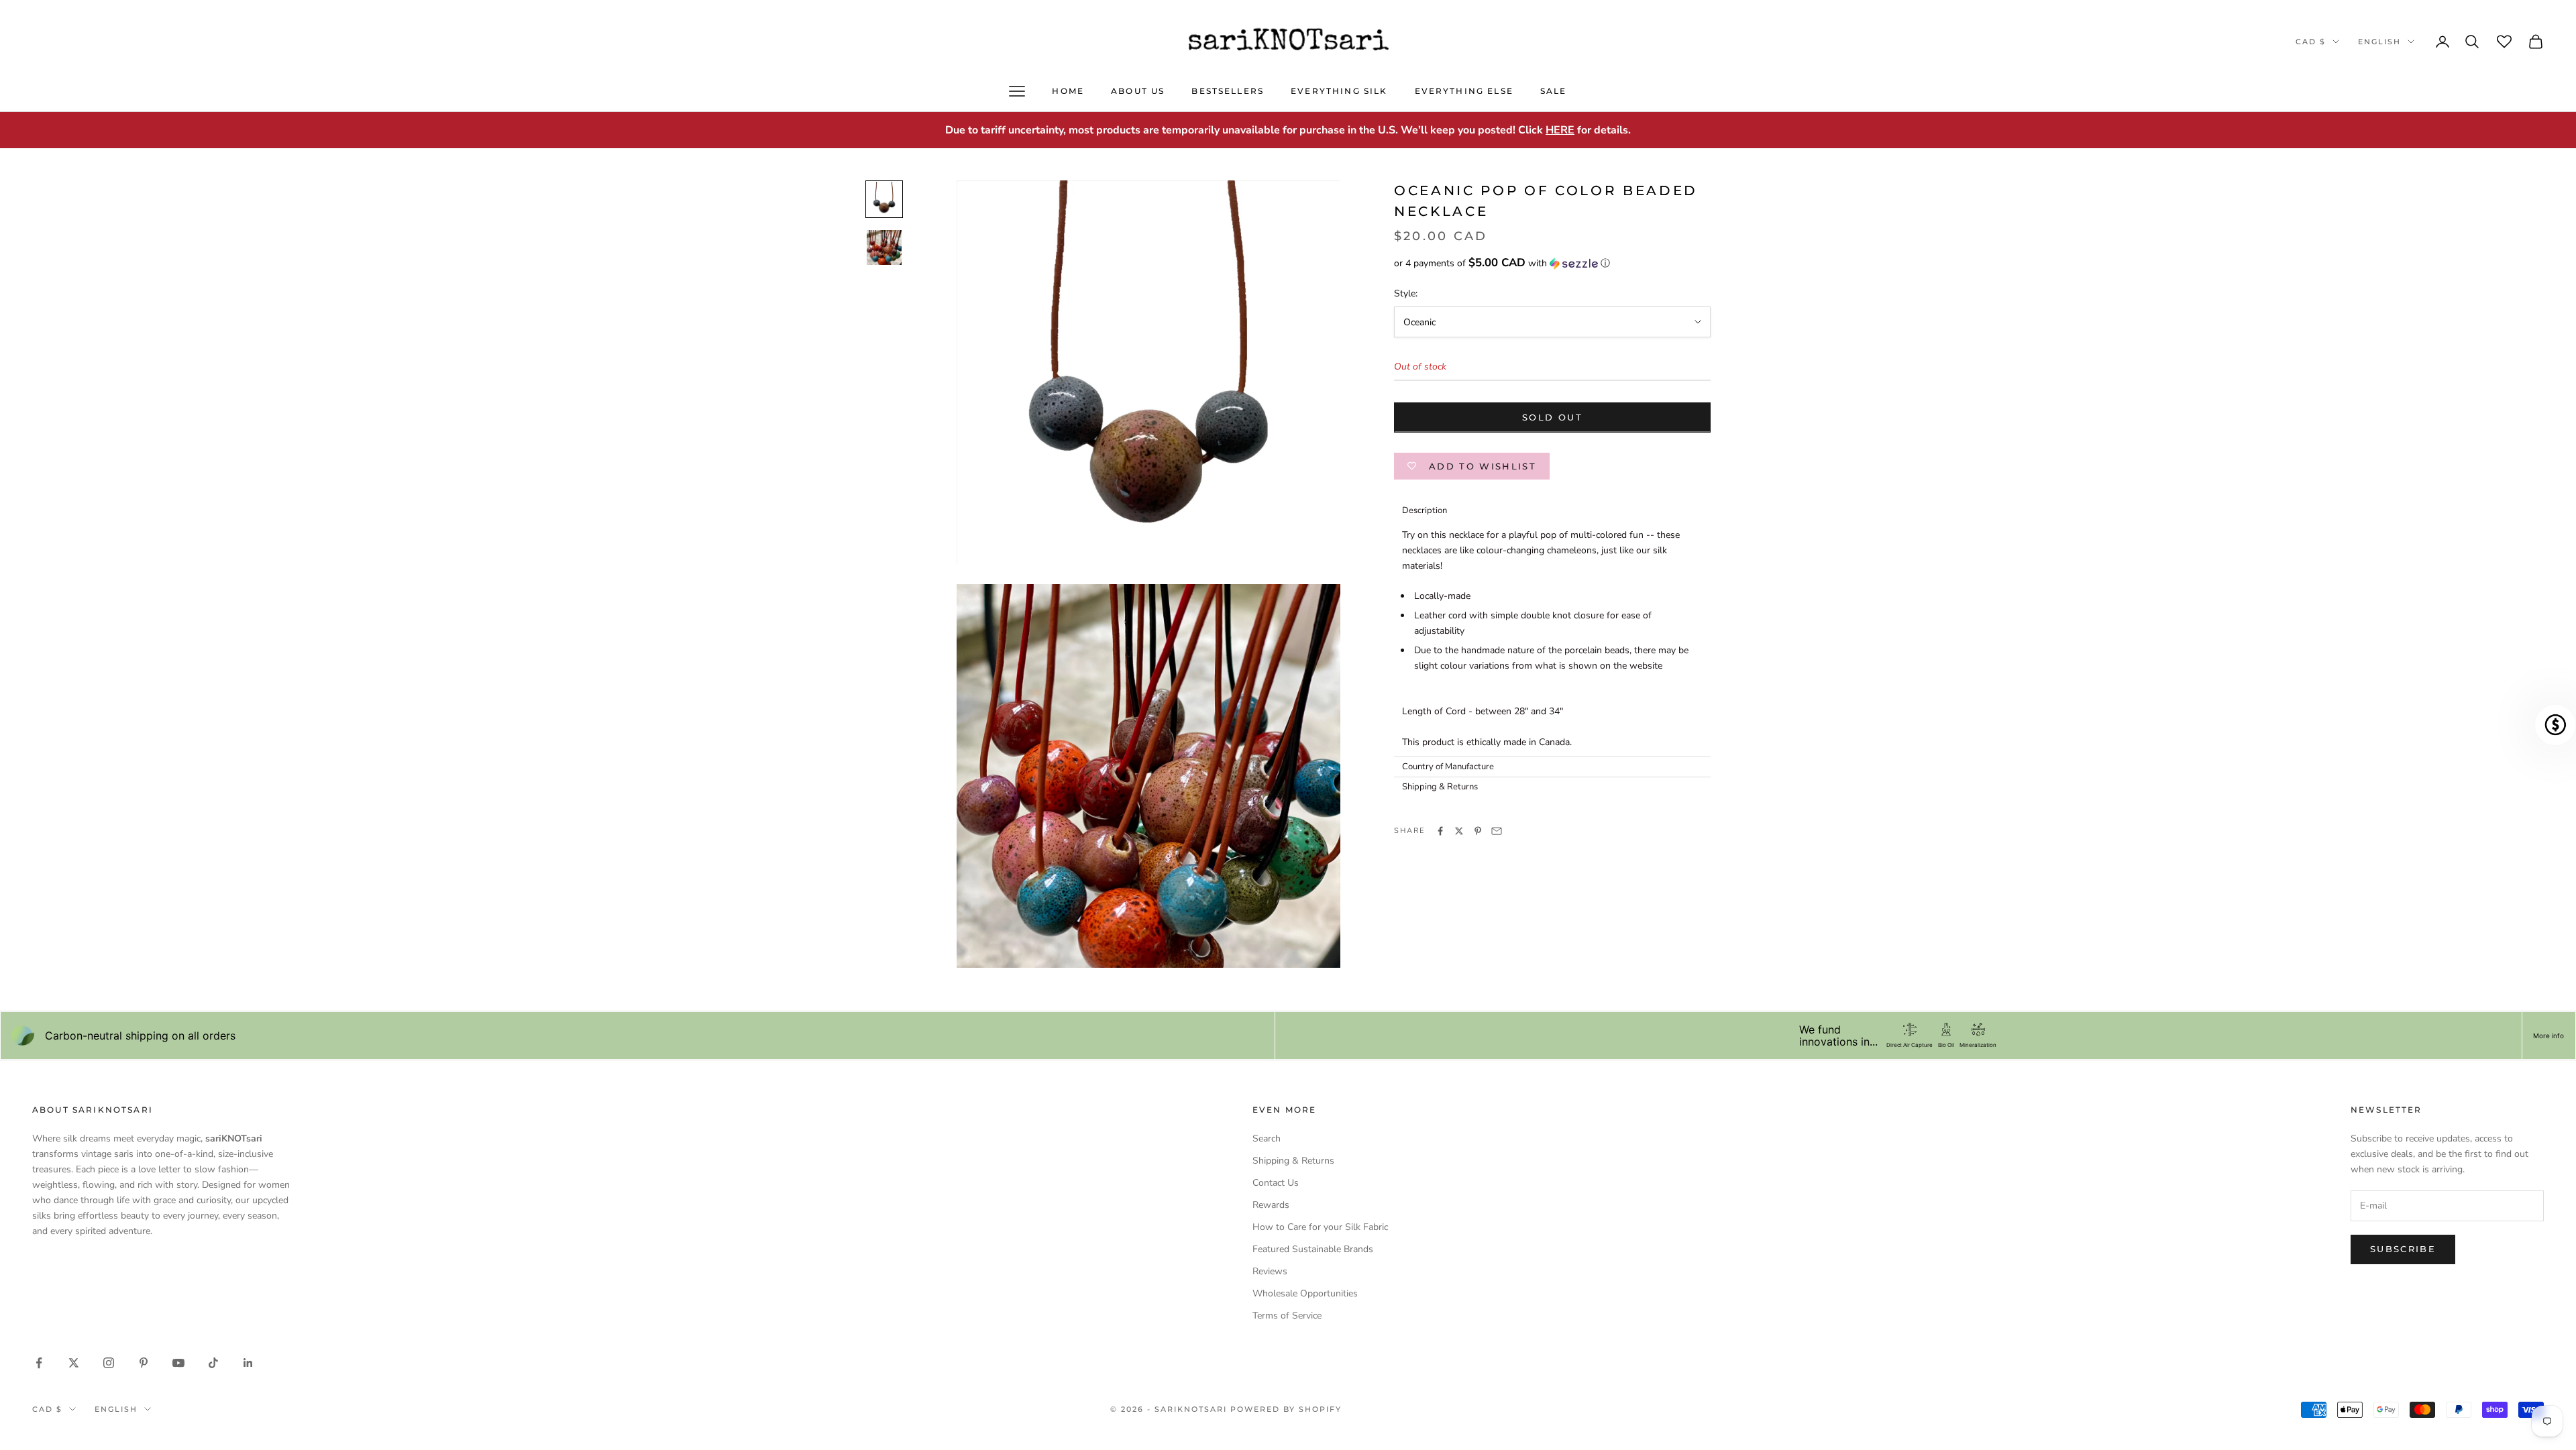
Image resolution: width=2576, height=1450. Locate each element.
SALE (1554, 91)
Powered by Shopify (1286, 1409)
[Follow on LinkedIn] (248, 1363)
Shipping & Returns (1293, 1161)
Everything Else (1464, 91)
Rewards (1271, 1205)
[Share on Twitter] (1459, 831)
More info (2548, 1036)
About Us (1138, 91)
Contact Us (1276, 1183)
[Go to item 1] (884, 199)
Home (1068, 91)
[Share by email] (1497, 831)
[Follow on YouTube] (178, 1363)
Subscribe (2403, 1249)
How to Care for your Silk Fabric (1320, 1227)
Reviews (1270, 1271)
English (2379, 42)
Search (1267, 1138)
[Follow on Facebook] (39, 1363)
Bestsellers (1228, 91)
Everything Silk (1339, 91)
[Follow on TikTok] (213, 1363)
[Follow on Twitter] (74, 1363)
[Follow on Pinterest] (144, 1363)
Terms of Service (1287, 1316)
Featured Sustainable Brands (1313, 1249)
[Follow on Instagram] (109, 1363)
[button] (1552, 263)
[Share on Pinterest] (1478, 831)
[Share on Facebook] (1440, 831)
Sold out (1552, 417)
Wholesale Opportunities (1305, 1293)
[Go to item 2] (884, 247)
